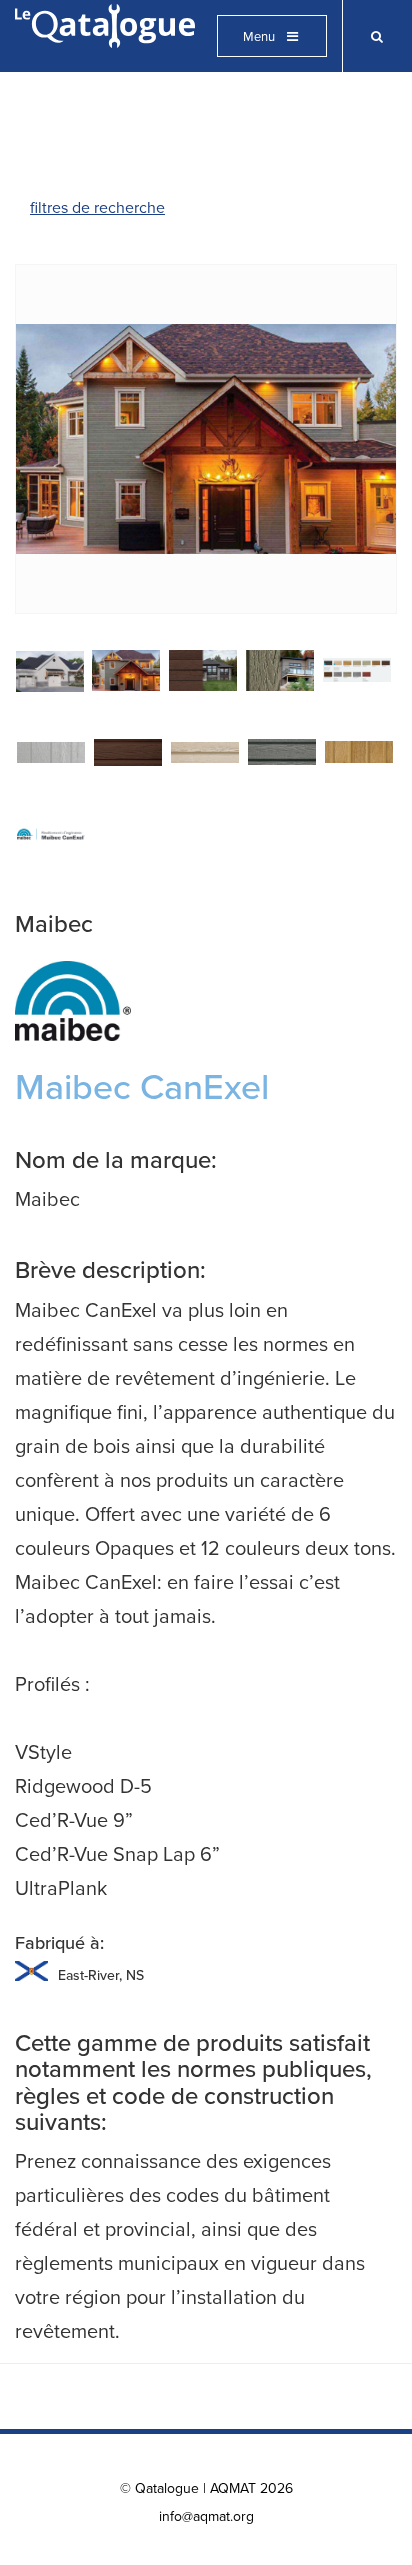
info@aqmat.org (206, 2516)
